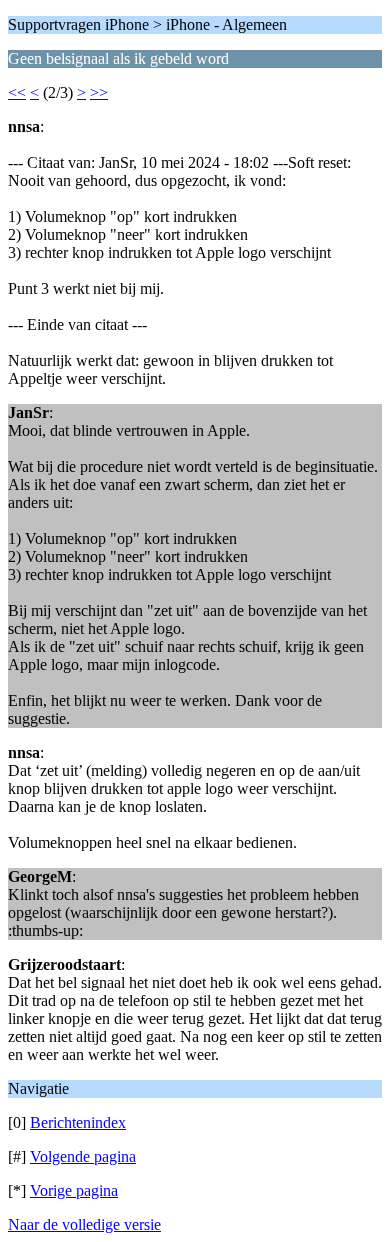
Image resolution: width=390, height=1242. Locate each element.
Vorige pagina (74, 1190)
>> (99, 92)
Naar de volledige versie (84, 1224)
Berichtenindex (78, 1122)
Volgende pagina (83, 1156)
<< (17, 92)
